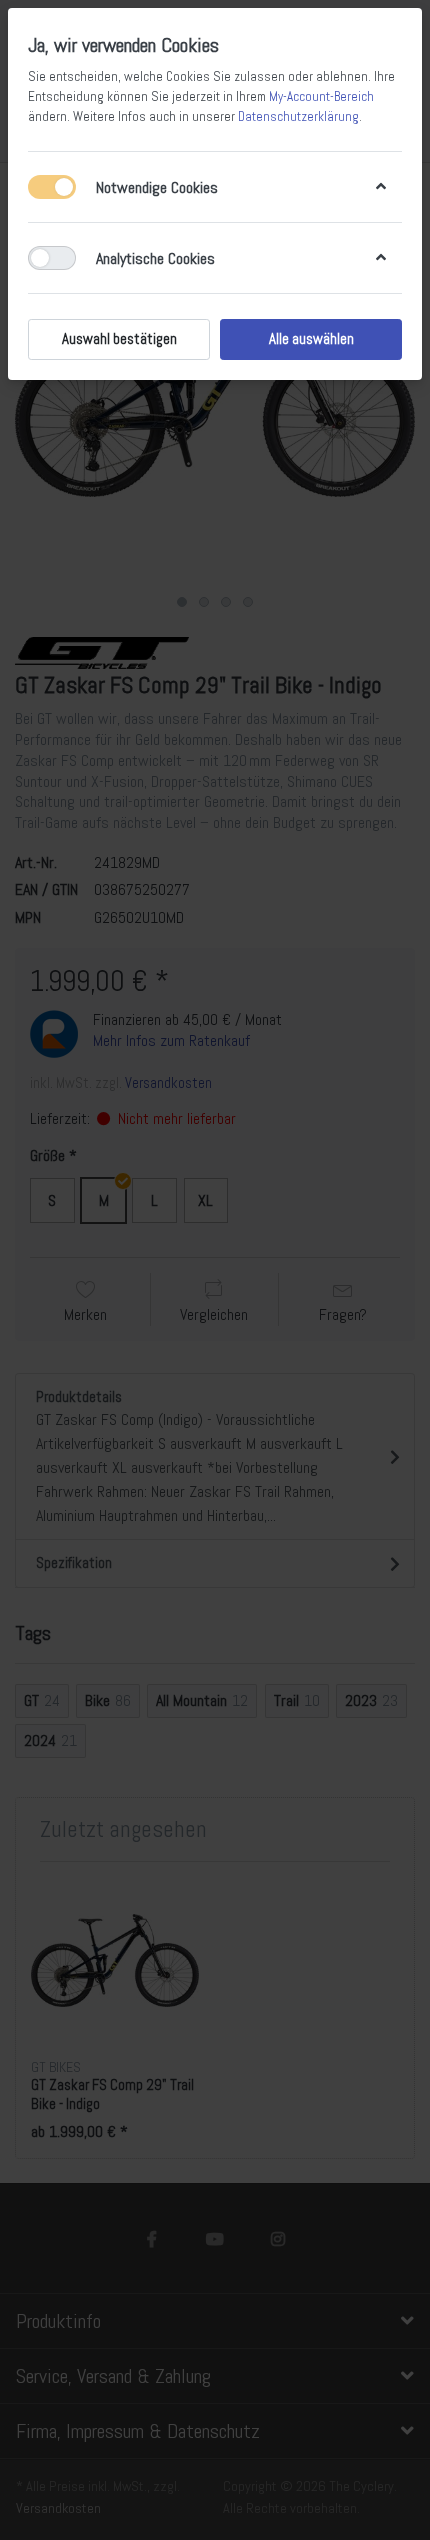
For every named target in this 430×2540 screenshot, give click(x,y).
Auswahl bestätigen (119, 339)
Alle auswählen (311, 339)
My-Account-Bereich (321, 96)
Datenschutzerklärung (298, 116)
